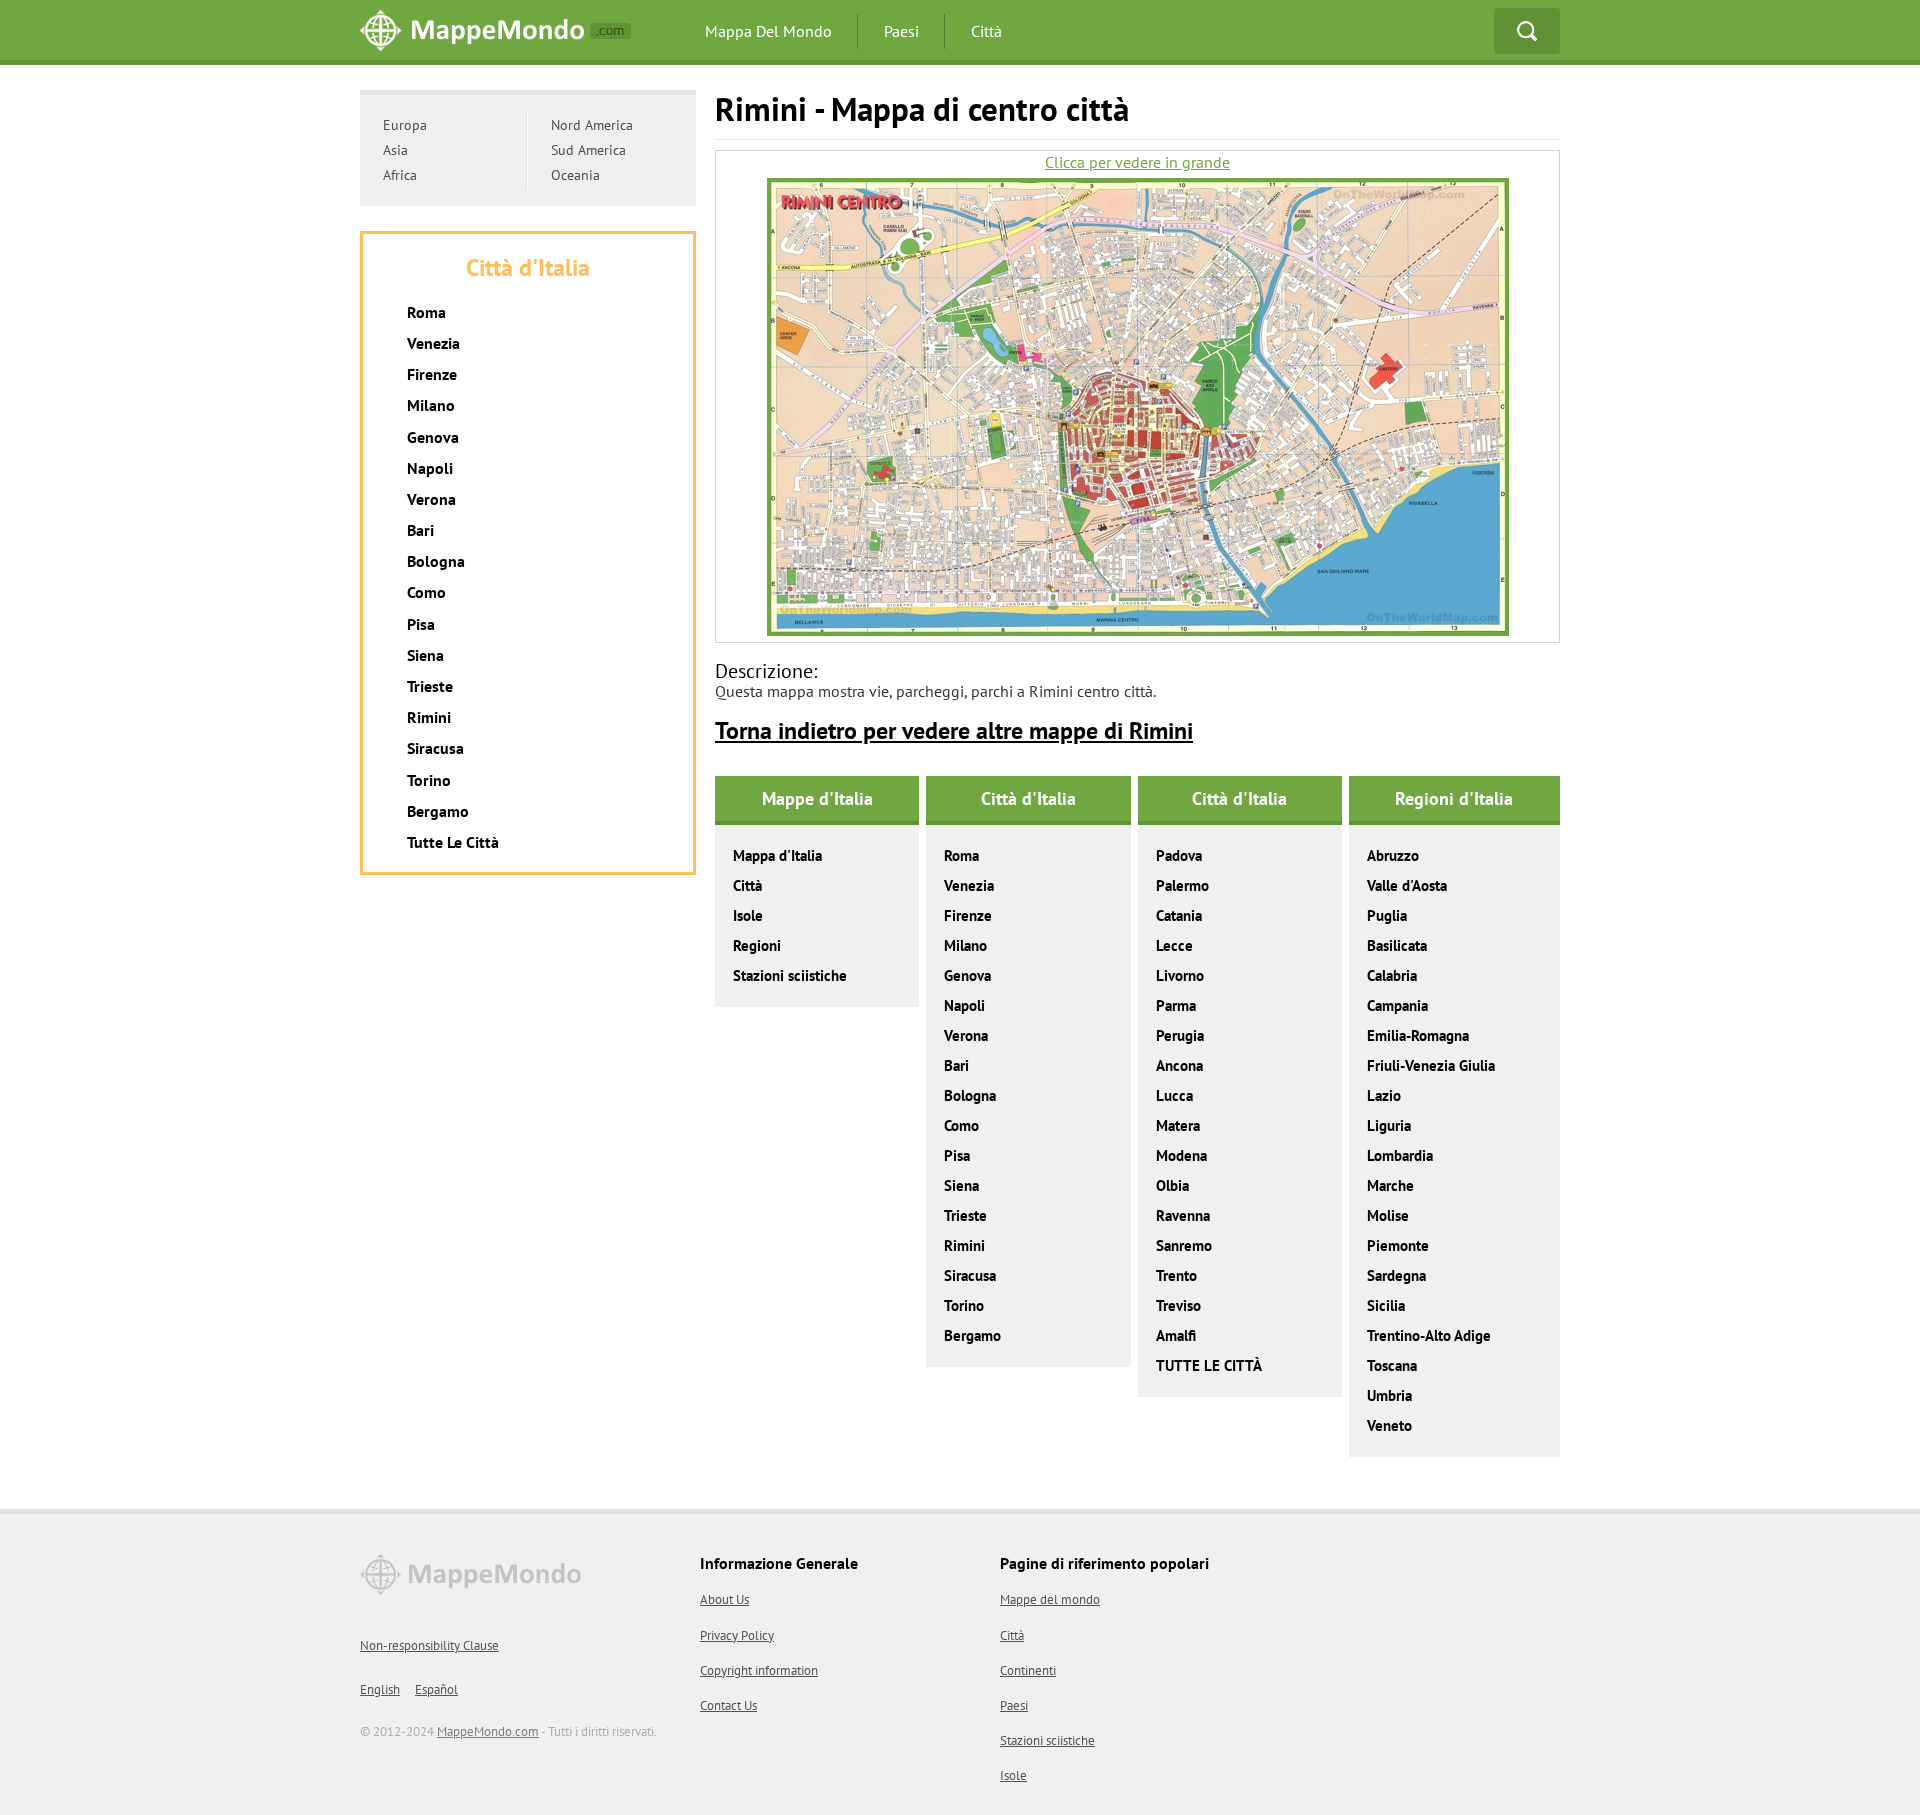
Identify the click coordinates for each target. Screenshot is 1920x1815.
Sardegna (1396, 1275)
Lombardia (1400, 1155)
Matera (1178, 1125)
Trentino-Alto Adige (1429, 1335)
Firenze (968, 915)
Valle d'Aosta (1407, 885)
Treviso (1178, 1305)
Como (961, 1125)
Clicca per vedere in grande (1137, 162)
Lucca (1174, 1095)
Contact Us (728, 1705)
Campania (1397, 1005)
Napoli (964, 1005)
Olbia (1172, 1185)
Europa (405, 125)
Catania (1179, 915)
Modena (1181, 1155)
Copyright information (759, 1670)
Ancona (1179, 1065)
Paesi (901, 31)
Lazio (1384, 1095)
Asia (395, 150)
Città (986, 31)
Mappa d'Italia (777, 855)
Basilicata (1397, 945)
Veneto (1389, 1425)
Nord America (592, 125)
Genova (967, 975)
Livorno (1180, 975)
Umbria (1389, 1395)
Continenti (1028, 1670)
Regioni (757, 945)
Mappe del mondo (1050, 1599)
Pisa (957, 1155)
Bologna (970, 1095)
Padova (1179, 855)
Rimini (964, 1245)
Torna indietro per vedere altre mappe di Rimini (954, 730)
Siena (961, 1185)
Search (1527, 31)
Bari (956, 1065)
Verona (966, 1035)
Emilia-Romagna (1418, 1035)
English (380, 1689)
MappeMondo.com (488, 1731)
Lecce (1174, 945)
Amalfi (1176, 1335)
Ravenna (1183, 1215)
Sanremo (1184, 1245)
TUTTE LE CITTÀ (1209, 1365)
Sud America (588, 150)
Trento (1176, 1275)
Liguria (1389, 1125)
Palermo (1182, 885)
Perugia (1180, 1035)
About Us (724, 1599)
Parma (1176, 1005)
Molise (1388, 1215)
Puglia (1387, 915)
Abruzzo (1393, 855)
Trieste (965, 1215)
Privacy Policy (737, 1635)
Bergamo (972, 1335)
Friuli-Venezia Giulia (1431, 1065)
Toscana (1392, 1365)
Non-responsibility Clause (429, 1645)
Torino (964, 1305)
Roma (961, 855)
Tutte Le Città (453, 842)
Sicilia (1386, 1305)
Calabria (1392, 975)
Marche (1390, 1185)
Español (436, 1689)
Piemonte (1398, 1245)
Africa (400, 175)
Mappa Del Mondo (768, 31)
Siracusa (970, 1275)
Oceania (575, 175)
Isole (748, 915)
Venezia (969, 885)
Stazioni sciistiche (790, 975)
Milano (965, 945)
